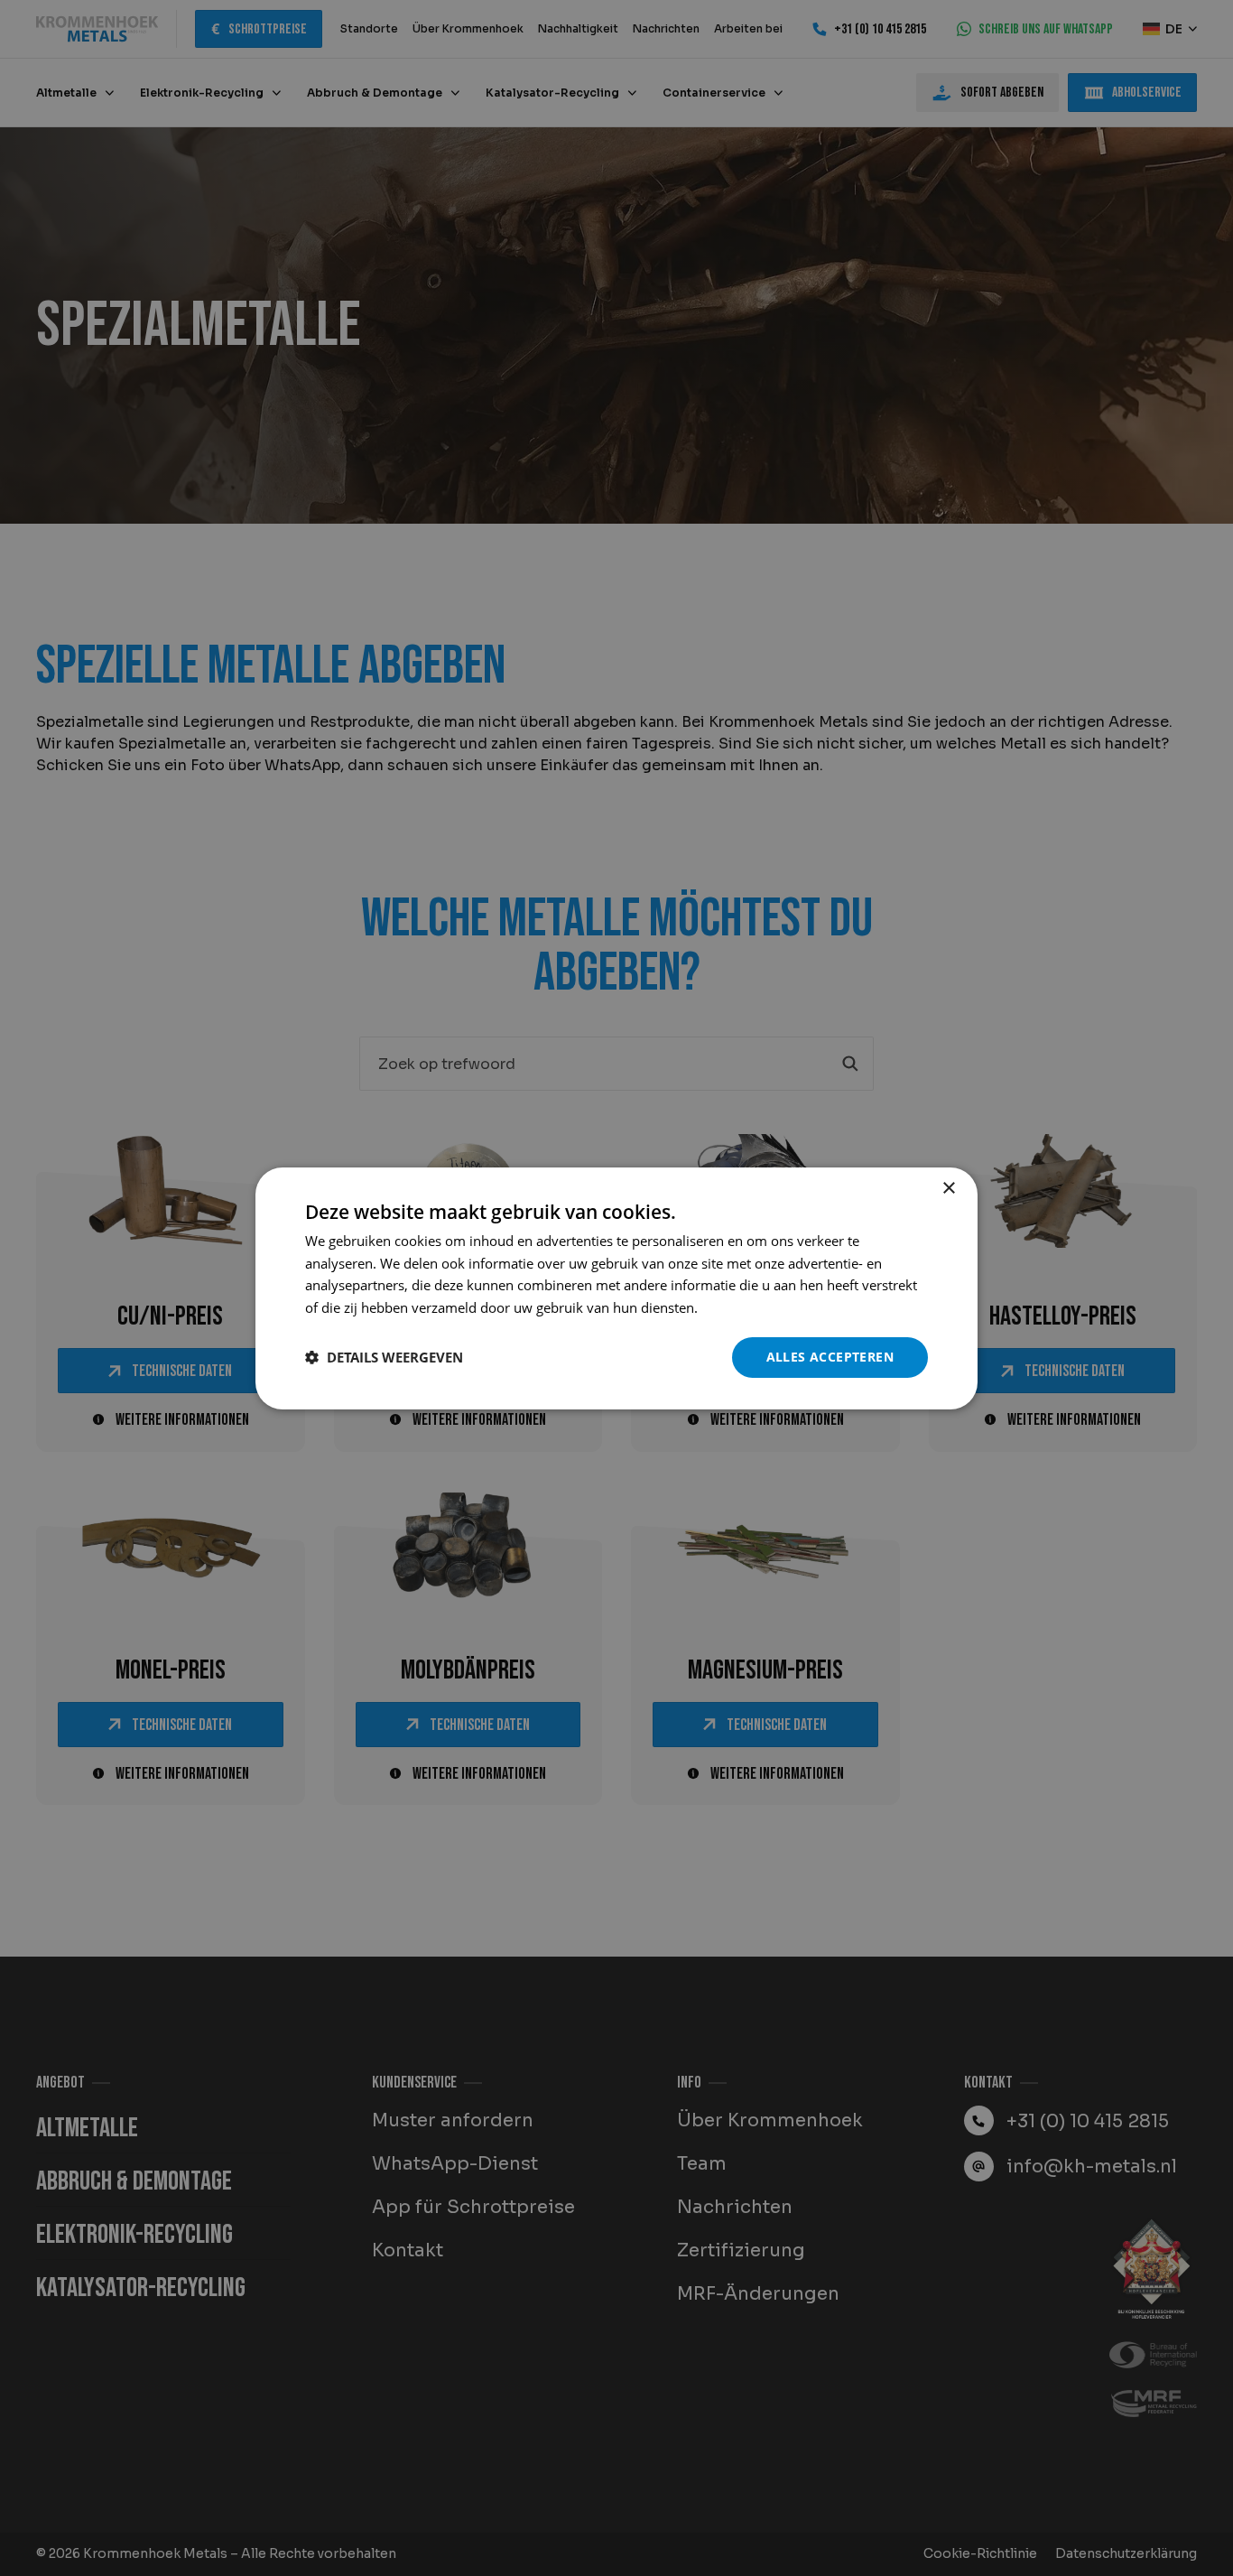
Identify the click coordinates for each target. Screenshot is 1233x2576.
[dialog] (616, 1288)
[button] (384, 1357)
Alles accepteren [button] (830, 1357)
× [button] (948, 1188)
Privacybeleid (743, 1307)
